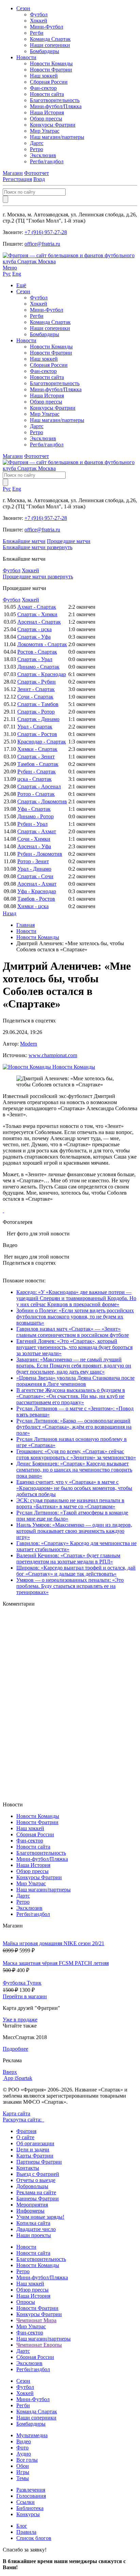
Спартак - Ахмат (37, 831)
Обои (23, 2466)
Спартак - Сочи (35, 876)
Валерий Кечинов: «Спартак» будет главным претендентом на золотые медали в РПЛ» (68, 1558)
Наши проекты (34, 2235)
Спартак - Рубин (37, 682)
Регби (37, 33)
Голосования (31, 2496)
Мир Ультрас (45, 131)
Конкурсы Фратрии (53, 125)
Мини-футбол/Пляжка (56, 106)
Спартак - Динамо (38, 719)
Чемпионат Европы (39, 2345)
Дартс (37, 143)
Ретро (37, 149)
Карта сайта (16, 2113)
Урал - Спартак (35, 727)
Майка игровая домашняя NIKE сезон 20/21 (54, 1943)
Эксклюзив (43, 155)
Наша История (47, 112)
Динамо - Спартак (38, 667)
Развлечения (31, 2490)
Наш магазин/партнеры (57, 137)
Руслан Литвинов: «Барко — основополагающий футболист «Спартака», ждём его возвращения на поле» (74, 1427)
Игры (23, 2472)
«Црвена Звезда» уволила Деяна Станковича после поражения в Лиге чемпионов (75, 1381)
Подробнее (15, 2049)
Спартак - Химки (37, 614)
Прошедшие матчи (69, 541)
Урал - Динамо (34, 869)
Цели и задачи (33, 2150)
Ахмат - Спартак (37, 607)
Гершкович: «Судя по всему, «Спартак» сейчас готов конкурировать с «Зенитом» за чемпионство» (76, 1454)
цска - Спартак (34, 779)
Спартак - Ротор (36, 712)
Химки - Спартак (37, 749)
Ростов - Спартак (37, 652)
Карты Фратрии (35, 2156)
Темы (23, 2478)
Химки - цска (33, 906)
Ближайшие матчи (24, 541)
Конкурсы (28, 2514)
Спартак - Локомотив (42, 801)
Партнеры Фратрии (39, 2162)
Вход (39, 179)
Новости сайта (47, 94)
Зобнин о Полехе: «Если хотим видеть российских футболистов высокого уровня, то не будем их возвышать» (75, 1317)
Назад (10, 913)
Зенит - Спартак (36, 689)
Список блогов (34, 2538)
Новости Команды (51, 63)
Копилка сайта (33, 2223)
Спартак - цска (34, 629)
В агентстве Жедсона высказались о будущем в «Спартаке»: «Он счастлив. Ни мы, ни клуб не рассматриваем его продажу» (71, 1396)
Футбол (39, 14)
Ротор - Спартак (36, 794)
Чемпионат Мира (36, 2320)
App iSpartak (18, 2078)
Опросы (26, 2302)
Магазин (13, 173)
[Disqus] (70, 1704)
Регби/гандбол (47, 161)
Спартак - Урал (35, 659)
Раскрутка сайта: (23, 2120)
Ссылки (25, 2502)
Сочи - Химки (34, 839)
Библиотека (30, 2508)
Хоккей (39, 21)
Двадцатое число (36, 2229)
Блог (22, 2526)
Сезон (23, 8)
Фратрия (26, 2131)
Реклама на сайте (36, 2192)
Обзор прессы (46, 119)
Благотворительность (55, 100)
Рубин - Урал (32, 824)
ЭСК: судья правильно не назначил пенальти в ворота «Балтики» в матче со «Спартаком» (70, 1503)
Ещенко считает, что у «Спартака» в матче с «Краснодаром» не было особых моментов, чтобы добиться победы (74, 1488)
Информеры (30, 2211)
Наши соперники (50, 45)
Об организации (35, 2143)
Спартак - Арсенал (39, 786)
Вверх (10, 2072)
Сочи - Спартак (35, 697)
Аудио (24, 2454)
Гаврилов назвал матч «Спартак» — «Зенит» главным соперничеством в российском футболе (73, 1332)
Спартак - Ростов (37, 734)
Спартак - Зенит (36, 757)
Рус (7, 274)
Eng (17, 274)
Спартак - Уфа (34, 637)
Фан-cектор (43, 88)
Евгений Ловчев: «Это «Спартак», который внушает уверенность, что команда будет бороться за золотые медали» (74, 1347)
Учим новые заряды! (40, 2217)
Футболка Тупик (22, 1983)
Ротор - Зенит (33, 861)
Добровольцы (32, 2186)
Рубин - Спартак (37, 772)
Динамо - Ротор (36, 816)
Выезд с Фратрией (38, 2174)
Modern (29, 1044)
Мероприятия (32, 2205)
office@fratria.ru (42, 244)
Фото (22, 2448)
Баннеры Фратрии (38, 2198)
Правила (26, 2532)
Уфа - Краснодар (37, 891)
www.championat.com (53, 1055)
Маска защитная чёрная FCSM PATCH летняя (56, 1963)
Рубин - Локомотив (40, 854)
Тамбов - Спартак (38, 764)
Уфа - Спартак (34, 809)
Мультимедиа (32, 2435)
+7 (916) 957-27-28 (46, 232)
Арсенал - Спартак (39, 622)
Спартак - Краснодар (42, 674)
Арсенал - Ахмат (37, 884)
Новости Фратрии (51, 70)
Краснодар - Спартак (42, 742)
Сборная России (49, 82)
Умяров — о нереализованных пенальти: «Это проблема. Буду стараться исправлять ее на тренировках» (70, 1586)
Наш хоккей (44, 76)
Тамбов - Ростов (36, 899)
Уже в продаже (20, 2020)
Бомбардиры (45, 51)
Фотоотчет (37, 173)
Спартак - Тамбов (38, 704)
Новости (26, 57)
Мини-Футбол (47, 27)
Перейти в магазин (25, 1996)
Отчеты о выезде (36, 2180)
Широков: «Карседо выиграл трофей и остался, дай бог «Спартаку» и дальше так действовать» (76, 1571)
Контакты (28, 2168)
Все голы (27, 2460)
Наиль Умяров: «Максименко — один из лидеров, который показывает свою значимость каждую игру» (74, 1531)
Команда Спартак (50, 39)
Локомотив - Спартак (42, 644)
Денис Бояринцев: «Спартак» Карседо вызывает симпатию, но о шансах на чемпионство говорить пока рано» (74, 1470)
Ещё (21, 285)
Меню (10, 268)
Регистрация (17, 179)
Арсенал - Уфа (34, 846)
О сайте (25, 2137)
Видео (24, 2441)
